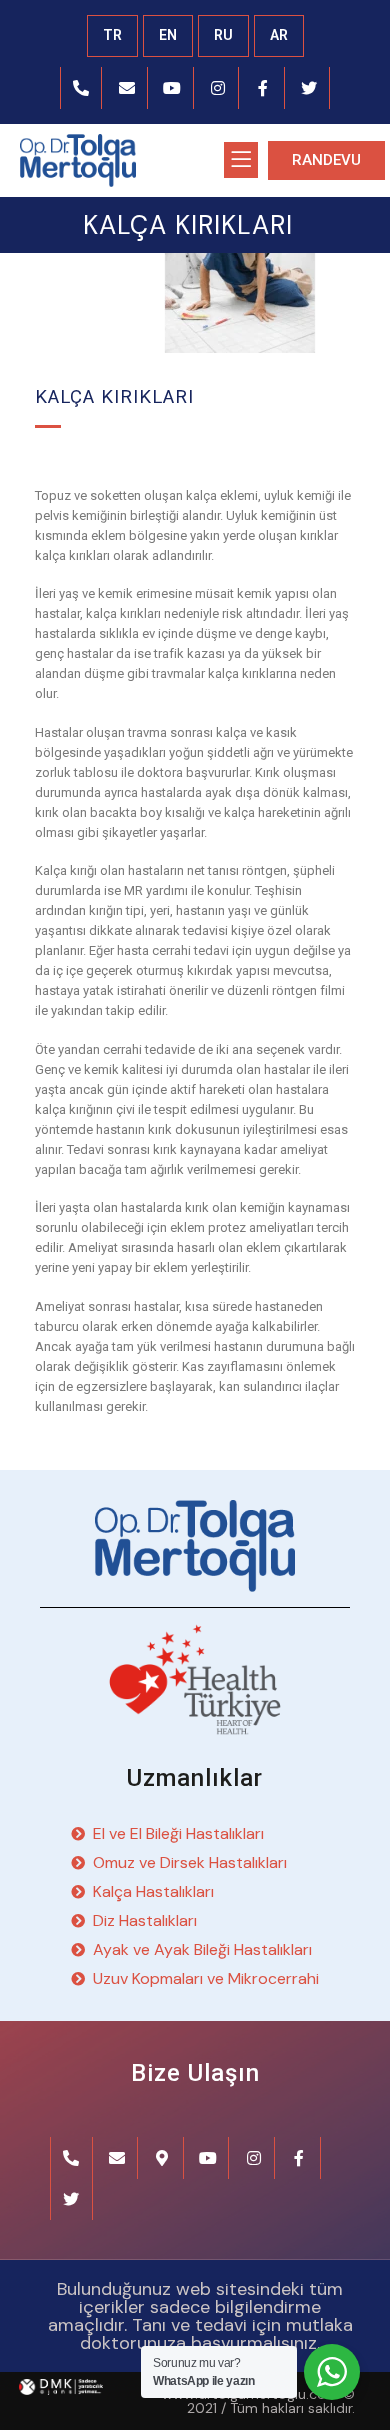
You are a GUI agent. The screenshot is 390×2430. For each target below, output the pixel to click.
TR (112, 35)
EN (168, 35)
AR (279, 35)
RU (223, 35)
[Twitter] (310, 88)
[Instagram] (219, 88)
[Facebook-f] (264, 88)
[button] (326, 160)
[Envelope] (127, 88)
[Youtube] (173, 88)
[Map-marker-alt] (163, 2158)
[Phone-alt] (82, 88)
